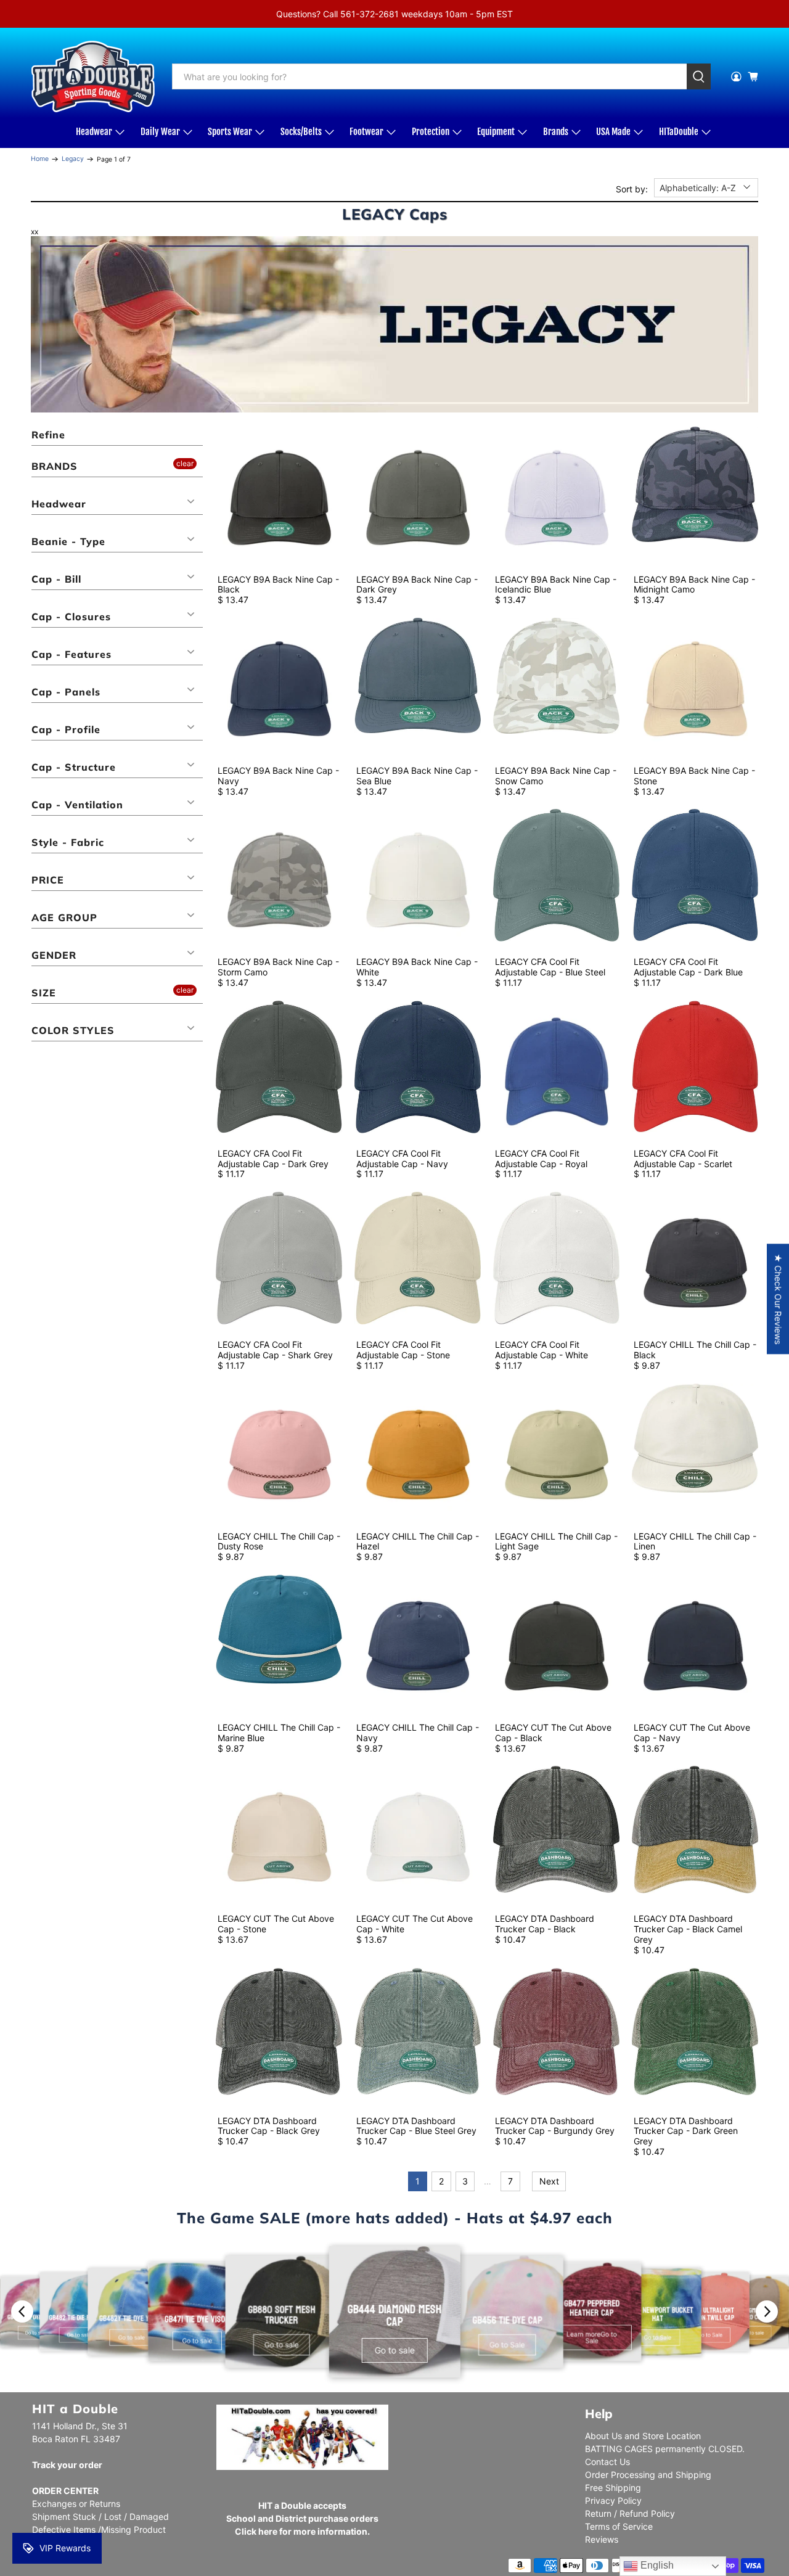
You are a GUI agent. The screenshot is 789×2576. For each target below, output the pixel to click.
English (656, 2565)
